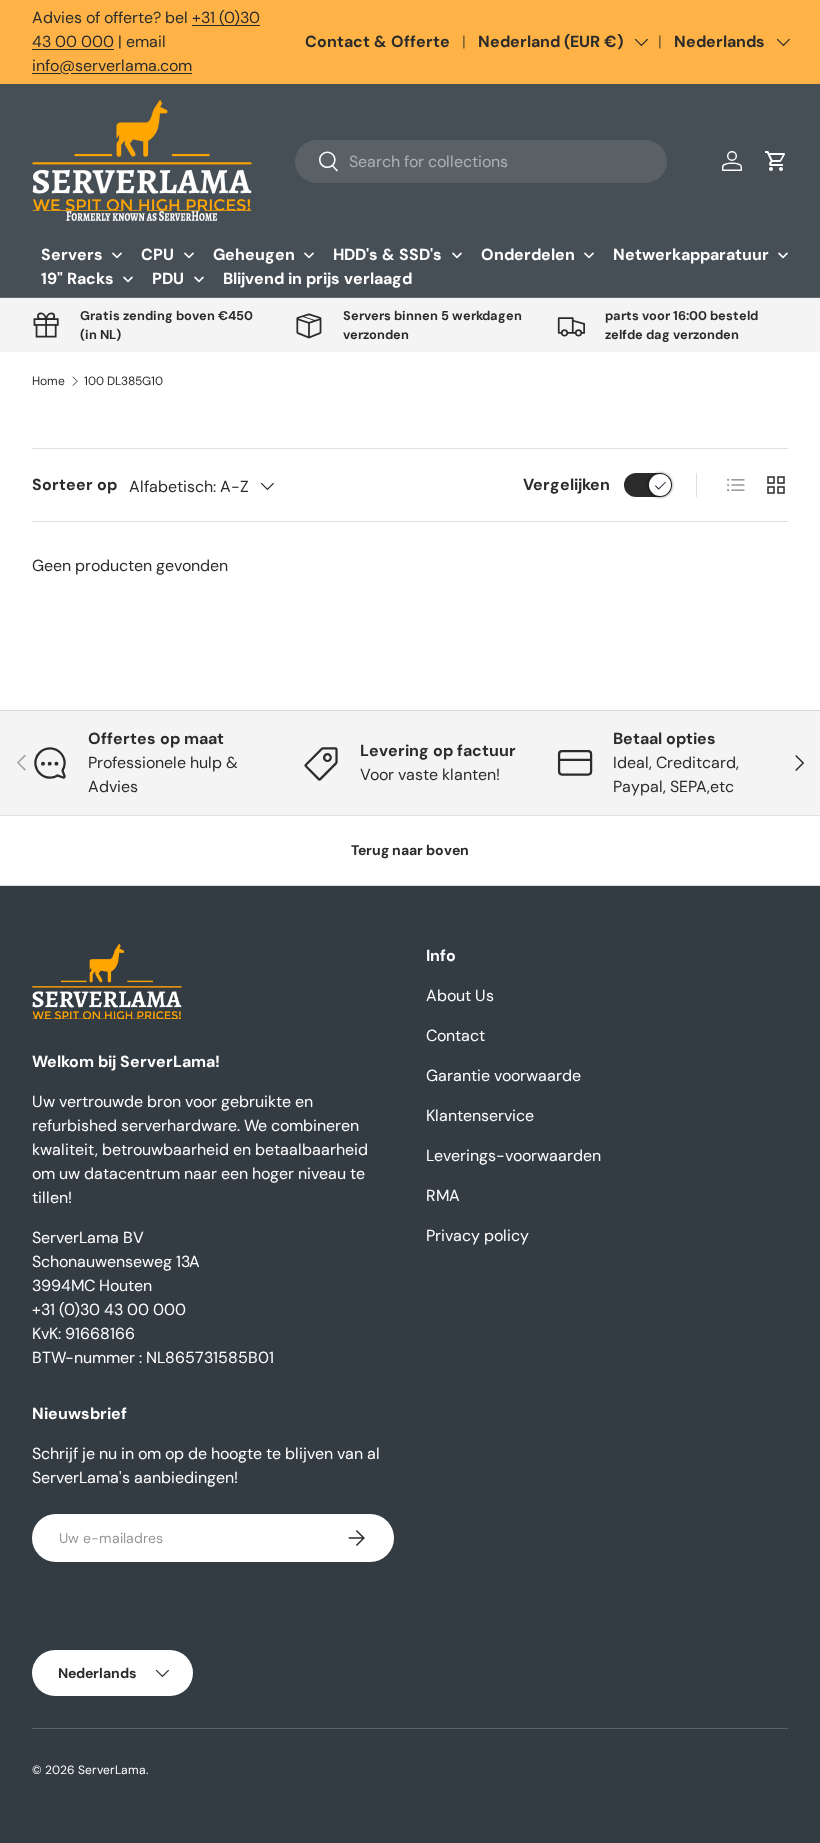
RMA (443, 1195)
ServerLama (112, 1770)
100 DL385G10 (123, 381)
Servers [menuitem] (72, 254)
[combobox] (481, 161)
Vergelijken (566, 484)
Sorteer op (74, 484)
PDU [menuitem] (168, 278)
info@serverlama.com (112, 65)
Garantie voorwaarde (503, 1075)
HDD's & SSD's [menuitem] (387, 254)
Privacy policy (477, 1235)
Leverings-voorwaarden (513, 1155)
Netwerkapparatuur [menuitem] (691, 254)
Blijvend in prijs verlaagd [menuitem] (317, 278)
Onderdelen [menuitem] (528, 254)
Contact (455, 1035)
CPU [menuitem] (157, 254)
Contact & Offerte (377, 41)
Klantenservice (480, 1115)
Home (48, 381)
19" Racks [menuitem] (77, 278)
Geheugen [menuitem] (254, 254)
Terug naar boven (410, 850)
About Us (460, 995)
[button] (776, 161)
